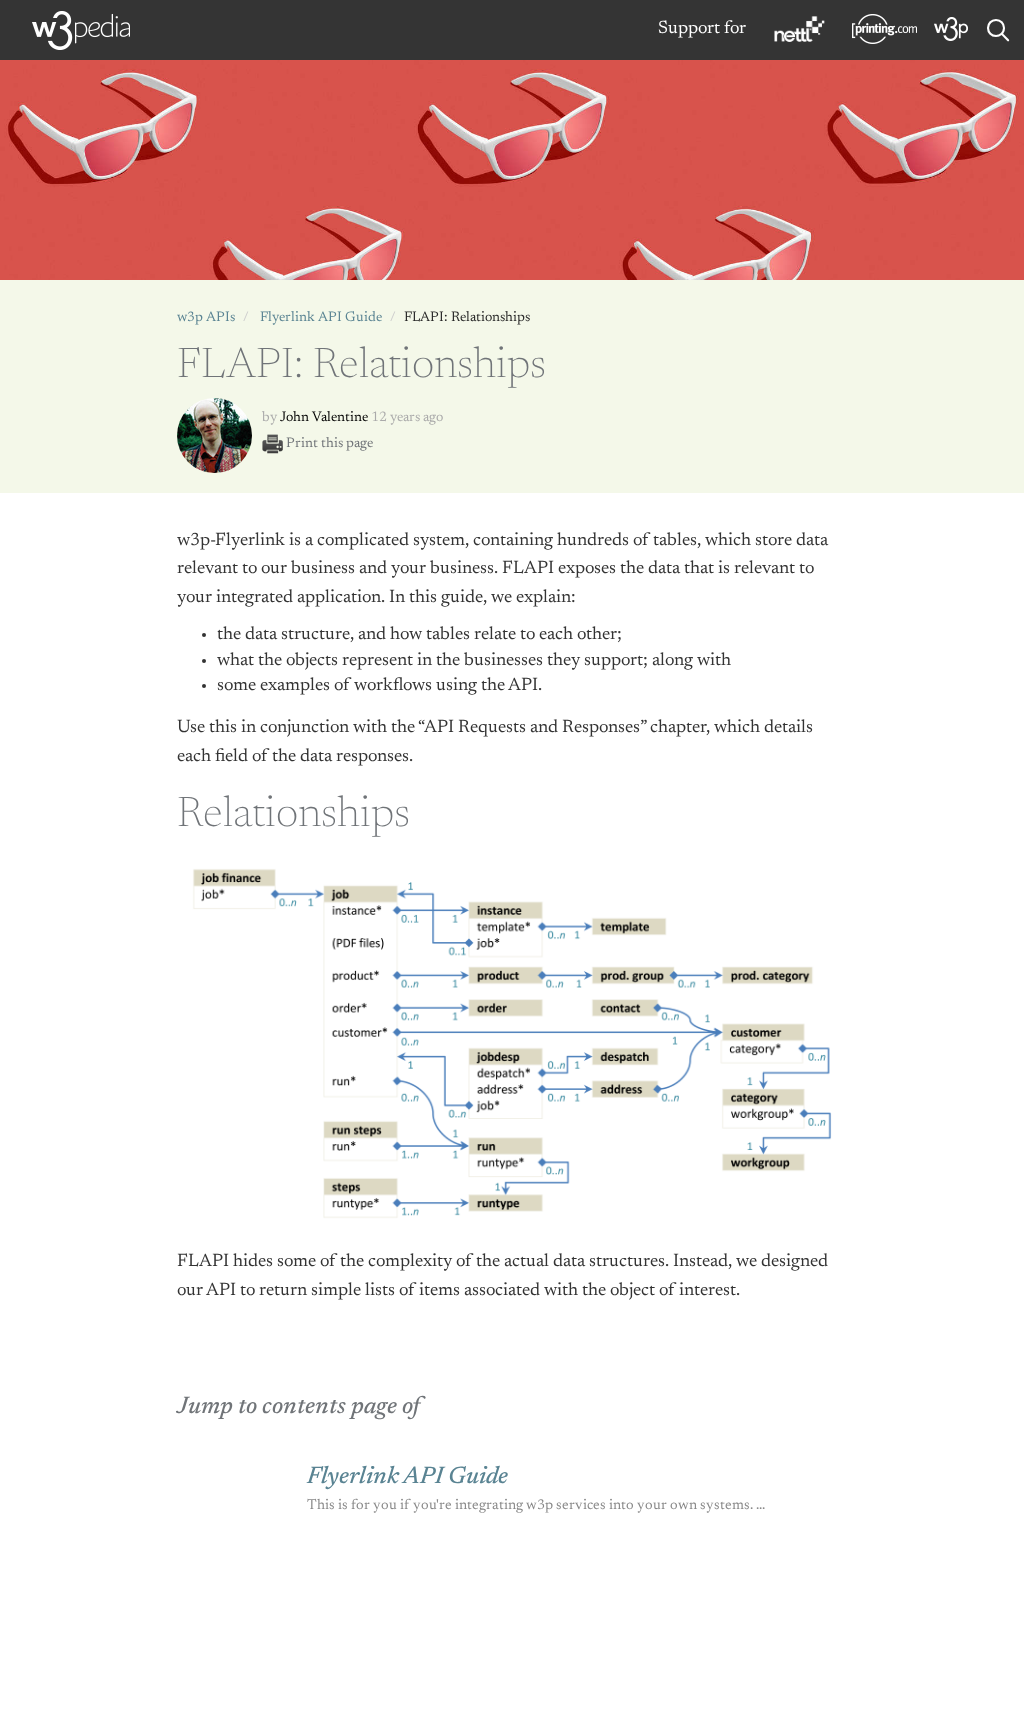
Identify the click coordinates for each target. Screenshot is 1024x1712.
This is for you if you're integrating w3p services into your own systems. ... (536, 1505)
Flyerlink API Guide (321, 318)
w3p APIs (206, 318)
